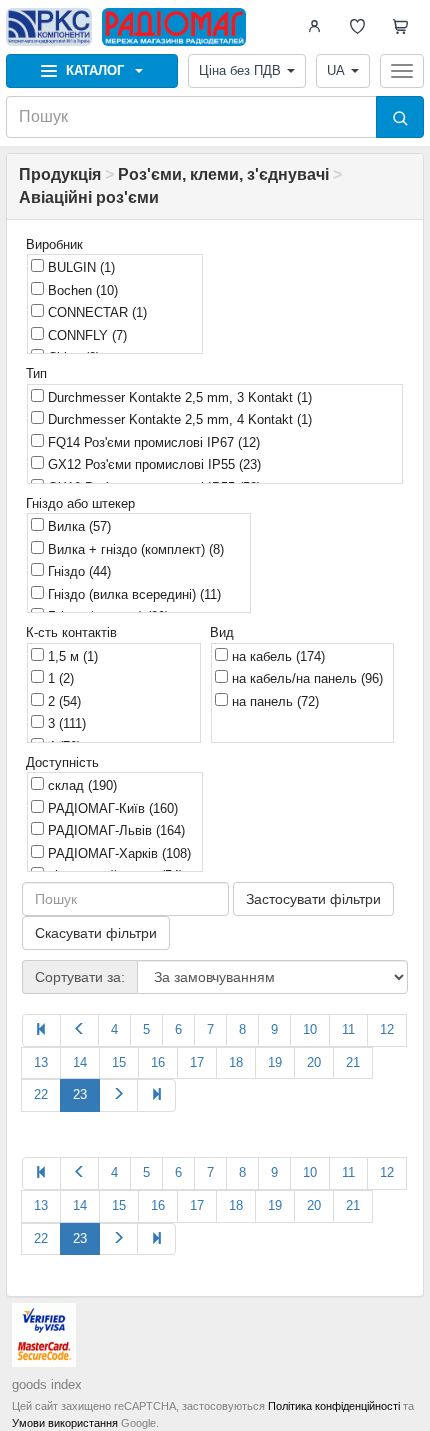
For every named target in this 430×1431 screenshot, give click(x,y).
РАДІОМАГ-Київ (111, 808)
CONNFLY (85, 335)
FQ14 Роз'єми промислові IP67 (152, 442)
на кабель (276, 656)
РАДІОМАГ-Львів (114, 830)
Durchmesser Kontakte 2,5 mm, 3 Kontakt (178, 397)
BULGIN (79, 267)
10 (310, 1029)
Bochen (81, 290)
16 (158, 1062)
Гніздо (77, 571)
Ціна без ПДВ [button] (240, 70)
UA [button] (336, 70)
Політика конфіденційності (334, 1406)
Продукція (60, 174)
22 (41, 1094)
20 (314, 1062)
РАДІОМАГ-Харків (117, 853)
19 (275, 1062)
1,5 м (71, 656)
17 (197, 1062)
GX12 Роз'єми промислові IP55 (152, 464)
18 (236, 1062)
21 (353, 1062)
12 (387, 1029)
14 (80, 1062)
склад (80, 785)
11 (348, 1029)
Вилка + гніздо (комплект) (134, 549)
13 (41, 1062)
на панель (273, 701)
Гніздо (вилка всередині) (132, 594)
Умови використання (65, 1423)
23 (80, 1094)
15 (119, 1062)
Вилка (77, 526)
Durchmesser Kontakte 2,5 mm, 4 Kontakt (178, 419)
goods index (47, 1384)
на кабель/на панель (305, 678)
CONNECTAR (95, 312)
